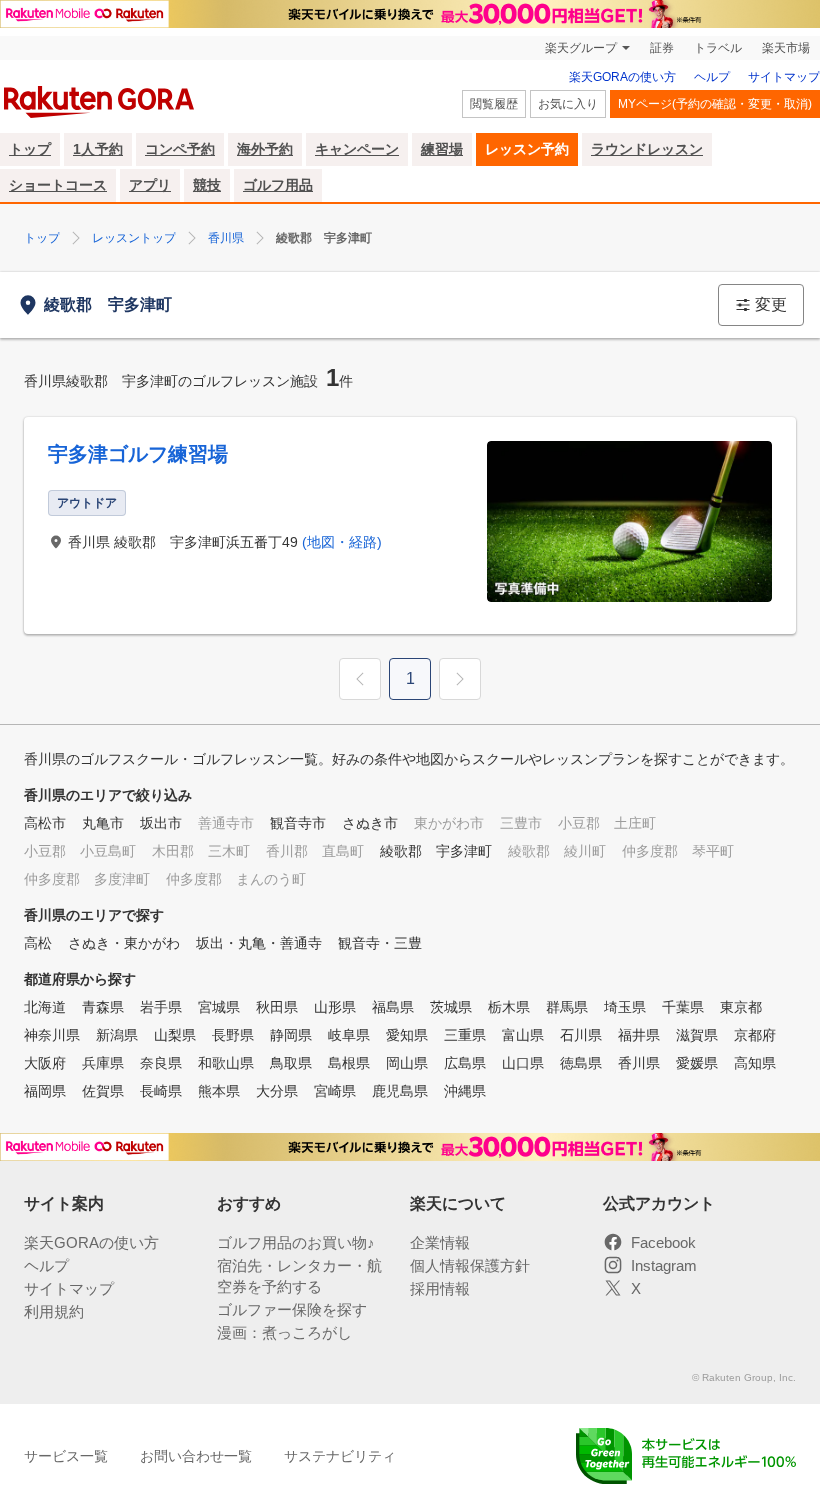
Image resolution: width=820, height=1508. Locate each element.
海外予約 (265, 149)
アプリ (150, 185)
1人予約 (98, 149)
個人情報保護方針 (470, 1265)
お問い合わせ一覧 (196, 1456)
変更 (771, 304)
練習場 (442, 149)
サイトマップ (784, 77)
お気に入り (568, 104)
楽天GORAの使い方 (622, 77)
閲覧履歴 (494, 104)
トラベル (718, 48)
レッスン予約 (527, 149)
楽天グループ (581, 48)
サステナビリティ (340, 1456)
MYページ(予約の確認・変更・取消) (715, 104)
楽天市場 (786, 48)
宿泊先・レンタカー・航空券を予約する (299, 1276)
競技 (207, 185)
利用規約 (54, 1311)
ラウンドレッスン (647, 149)
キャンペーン (357, 149)
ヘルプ (712, 77)
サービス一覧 (66, 1456)
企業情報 (440, 1242)
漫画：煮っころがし (284, 1332)
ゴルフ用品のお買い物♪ (296, 1242)
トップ (30, 149)
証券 (662, 48)
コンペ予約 (180, 149)
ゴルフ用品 (278, 185)
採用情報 (440, 1288)
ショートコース (58, 185)
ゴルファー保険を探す (292, 1309)
